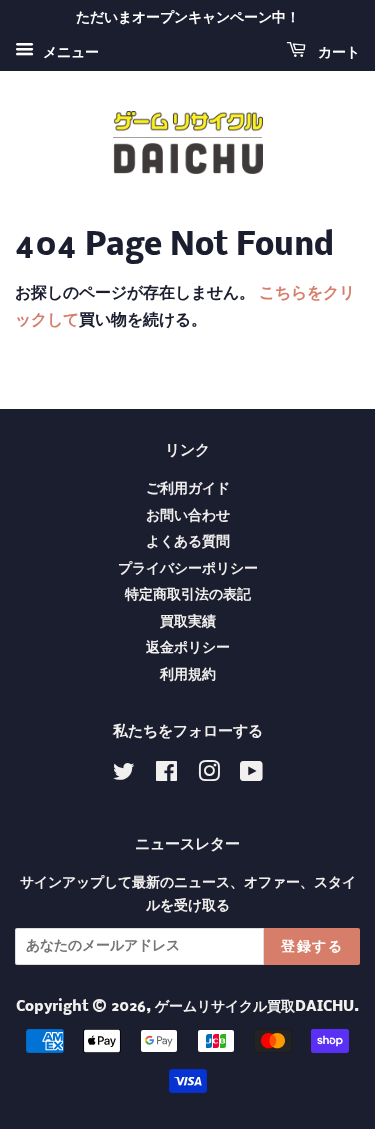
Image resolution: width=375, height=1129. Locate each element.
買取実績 (188, 622)
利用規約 (188, 675)
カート (337, 53)
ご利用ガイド (188, 489)
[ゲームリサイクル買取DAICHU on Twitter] (124, 776)
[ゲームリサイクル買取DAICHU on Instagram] (209, 776)
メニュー (69, 53)
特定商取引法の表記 (188, 595)
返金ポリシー (188, 648)
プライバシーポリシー (188, 569)
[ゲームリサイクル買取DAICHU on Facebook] (166, 776)
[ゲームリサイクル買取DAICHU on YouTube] (251, 776)
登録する (312, 947)
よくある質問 (188, 542)
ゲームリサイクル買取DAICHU (254, 1007)
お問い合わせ (188, 516)
